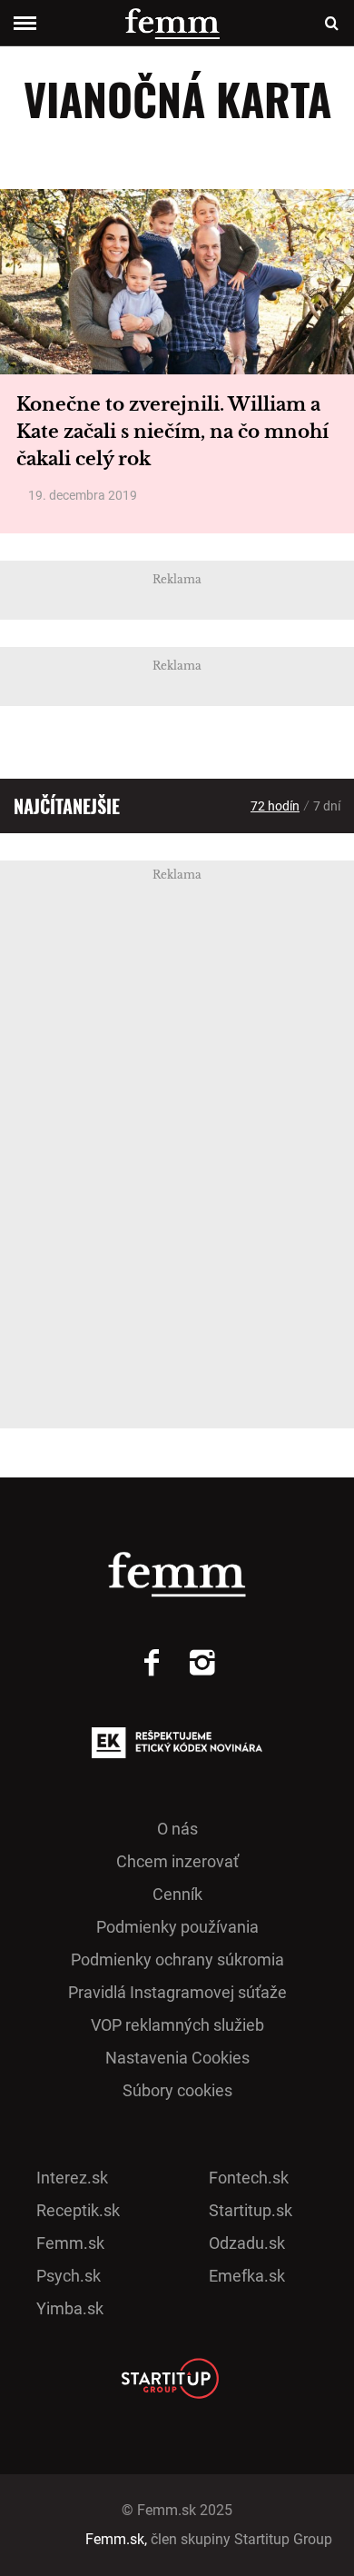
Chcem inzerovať (177, 1861)
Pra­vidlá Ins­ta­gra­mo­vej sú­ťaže (177, 1992)
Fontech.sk (249, 2178)
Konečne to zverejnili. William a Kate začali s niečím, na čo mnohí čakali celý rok (172, 432)
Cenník (177, 1894)
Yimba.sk (70, 2308)
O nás (177, 1829)
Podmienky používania (177, 1927)
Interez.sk (72, 2178)
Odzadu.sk (247, 2243)
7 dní (327, 806)
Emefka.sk (247, 2276)
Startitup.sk (251, 2210)
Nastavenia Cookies (177, 2058)
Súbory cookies (177, 2090)
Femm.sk (70, 2243)
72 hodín (275, 806)
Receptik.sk (78, 2210)
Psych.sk (69, 2276)
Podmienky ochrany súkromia (177, 1959)
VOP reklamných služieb (177, 2025)
